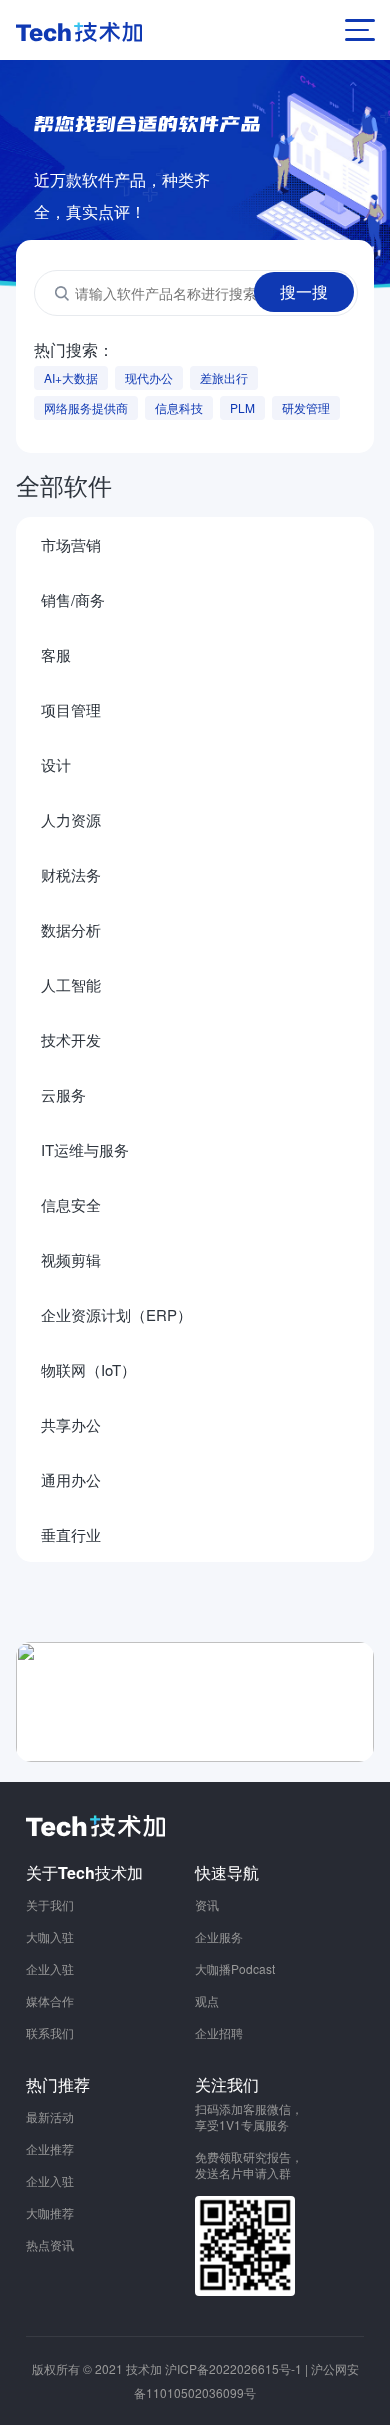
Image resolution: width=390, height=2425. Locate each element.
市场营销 (71, 544)
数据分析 (71, 929)
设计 (56, 764)
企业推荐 (50, 2148)
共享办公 (71, 1424)
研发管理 (306, 407)
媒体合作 (50, 2000)
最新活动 (50, 2116)
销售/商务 (73, 599)
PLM (242, 407)
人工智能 (71, 984)
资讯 (207, 1904)
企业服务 (219, 1936)
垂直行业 (71, 1534)
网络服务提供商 (86, 407)
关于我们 (50, 1904)
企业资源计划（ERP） (116, 1314)
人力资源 (71, 819)
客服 (56, 654)
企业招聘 (219, 2032)
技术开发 (71, 1039)
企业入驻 (50, 1968)
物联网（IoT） (88, 1369)
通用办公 (71, 1479)
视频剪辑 (71, 1259)
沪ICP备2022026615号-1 (233, 2368)
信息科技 (179, 407)
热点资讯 (50, 2244)
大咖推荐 (50, 2212)
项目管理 (71, 709)
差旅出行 (224, 377)
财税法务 (71, 874)
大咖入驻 (50, 1936)
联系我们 (50, 2032)
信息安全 (71, 1204)
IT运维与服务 (85, 1149)
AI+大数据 (71, 377)
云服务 (63, 1094)
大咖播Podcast (235, 1968)
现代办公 (149, 377)
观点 (207, 2000)
